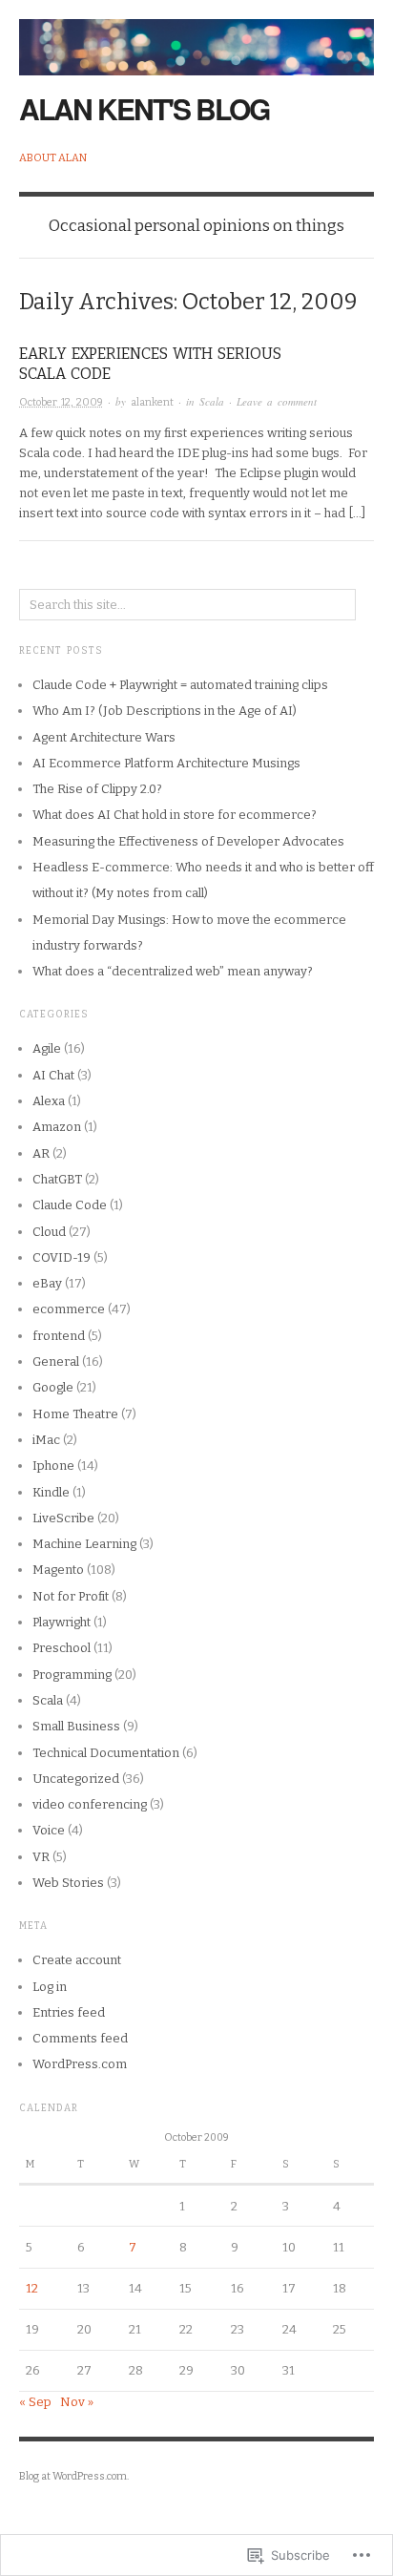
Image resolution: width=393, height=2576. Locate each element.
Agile (47, 1048)
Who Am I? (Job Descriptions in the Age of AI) (165, 711)
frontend (59, 1336)
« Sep (35, 2402)
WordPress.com (80, 2064)
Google (53, 1387)
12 (32, 2288)
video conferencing (90, 1804)
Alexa (49, 1101)
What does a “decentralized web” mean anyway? (173, 971)
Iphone (53, 1466)
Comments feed (80, 2038)
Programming (72, 1675)
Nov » (77, 2402)
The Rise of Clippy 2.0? (97, 789)
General (56, 1361)
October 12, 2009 (61, 402)
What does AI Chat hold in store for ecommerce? (175, 815)
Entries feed (69, 2012)
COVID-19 (62, 1257)
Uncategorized (76, 1779)
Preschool (62, 1648)
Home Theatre (75, 1414)
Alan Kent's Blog (144, 108)
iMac (46, 1440)
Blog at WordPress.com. (74, 2476)
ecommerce (69, 1309)
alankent (152, 402)
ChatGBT (57, 1179)
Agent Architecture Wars (104, 737)
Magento (58, 1570)
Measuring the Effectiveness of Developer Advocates (188, 841)
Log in (50, 1987)
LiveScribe (63, 1518)
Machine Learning (84, 1544)
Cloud (49, 1232)
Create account (77, 1960)
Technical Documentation (106, 1753)
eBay (47, 1283)
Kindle (51, 1492)
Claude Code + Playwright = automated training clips (180, 685)
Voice (49, 1830)
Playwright (62, 1622)
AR (41, 1153)
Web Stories (68, 1883)
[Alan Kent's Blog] (196, 37)
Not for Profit (71, 1596)
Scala (212, 401)
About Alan (53, 158)
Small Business (76, 1726)
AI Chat (53, 1075)
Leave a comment (277, 401)
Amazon (57, 1127)
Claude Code (70, 1205)
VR (41, 1857)
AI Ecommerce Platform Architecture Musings (166, 763)
